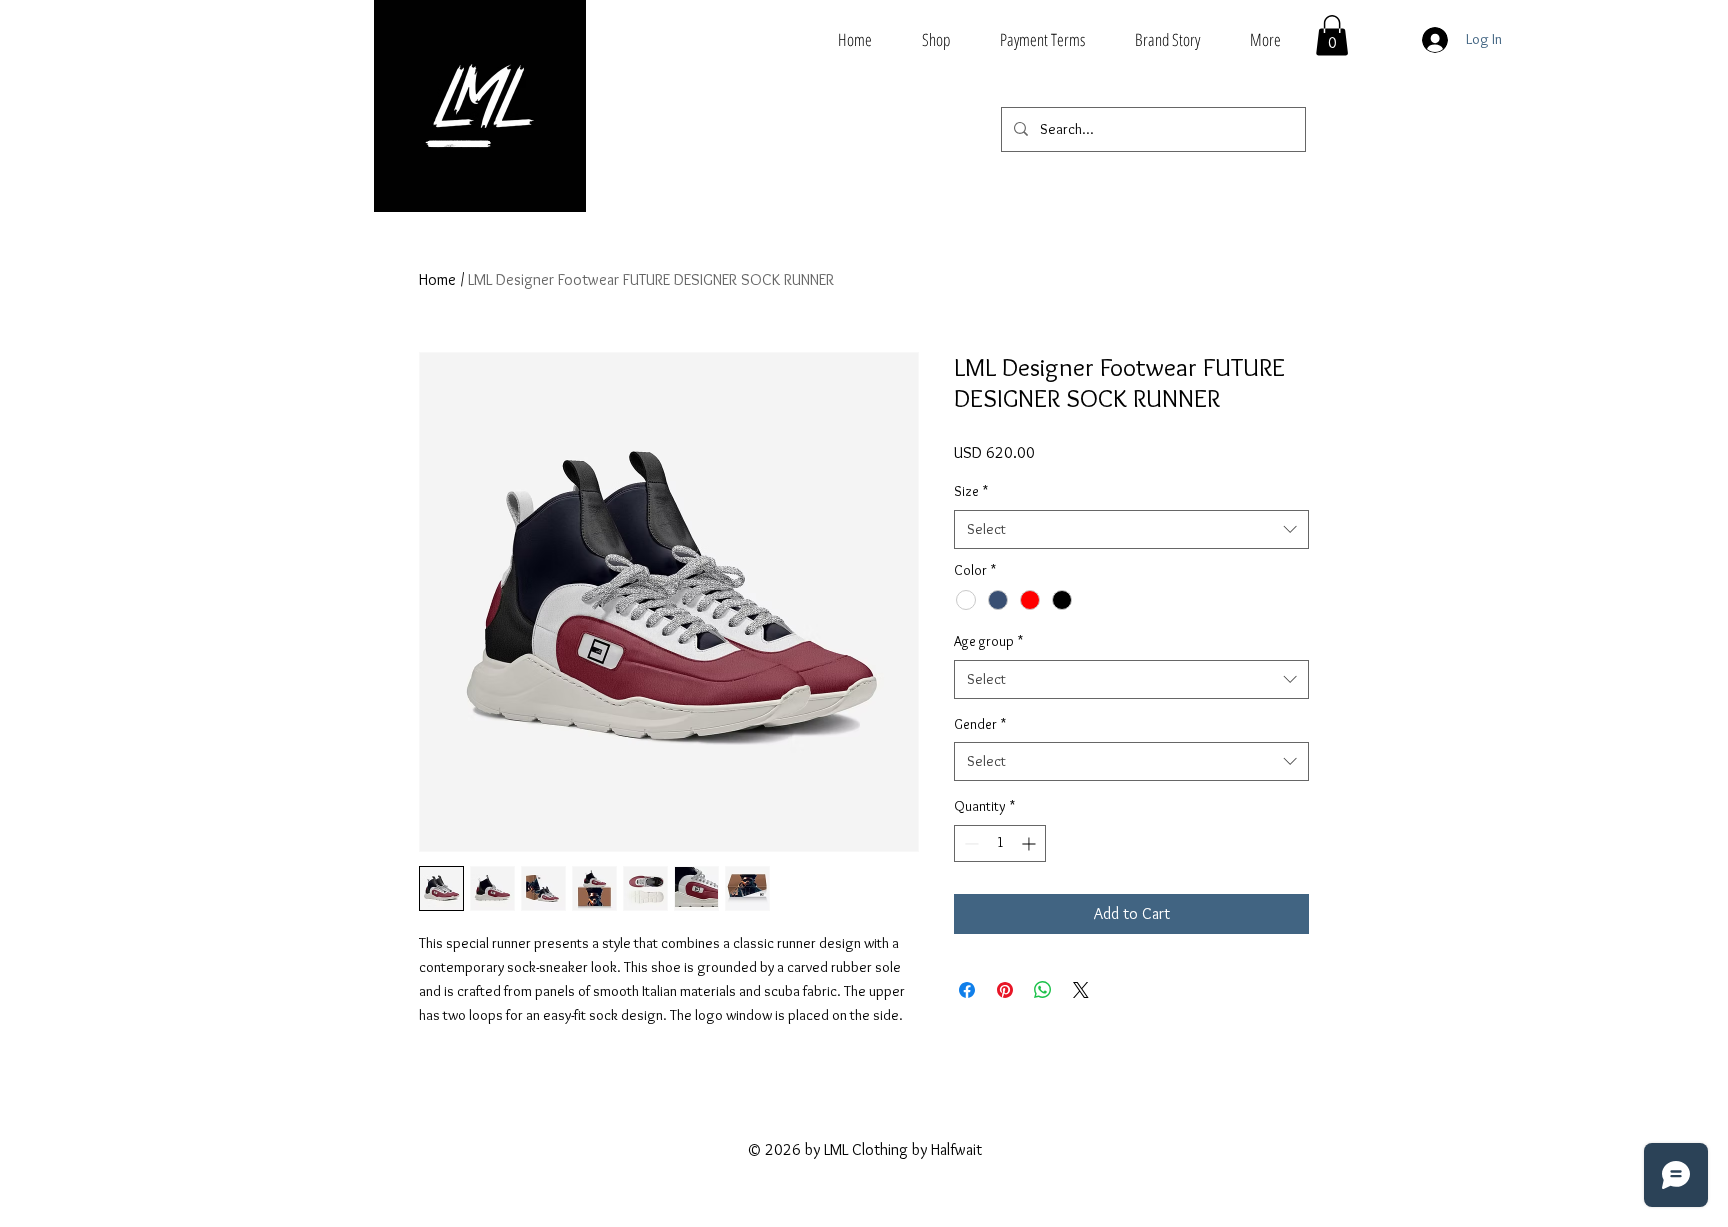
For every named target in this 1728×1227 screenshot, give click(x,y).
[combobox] (1131, 529)
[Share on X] (1081, 990)
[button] (1332, 35)
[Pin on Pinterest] (1005, 990)
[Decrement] (969, 843)
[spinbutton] (1000, 843)
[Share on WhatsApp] (1043, 990)
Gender (980, 724)
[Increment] (1030, 843)
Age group (988, 641)
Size (971, 491)
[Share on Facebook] (967, 990)
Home (437, 279)
